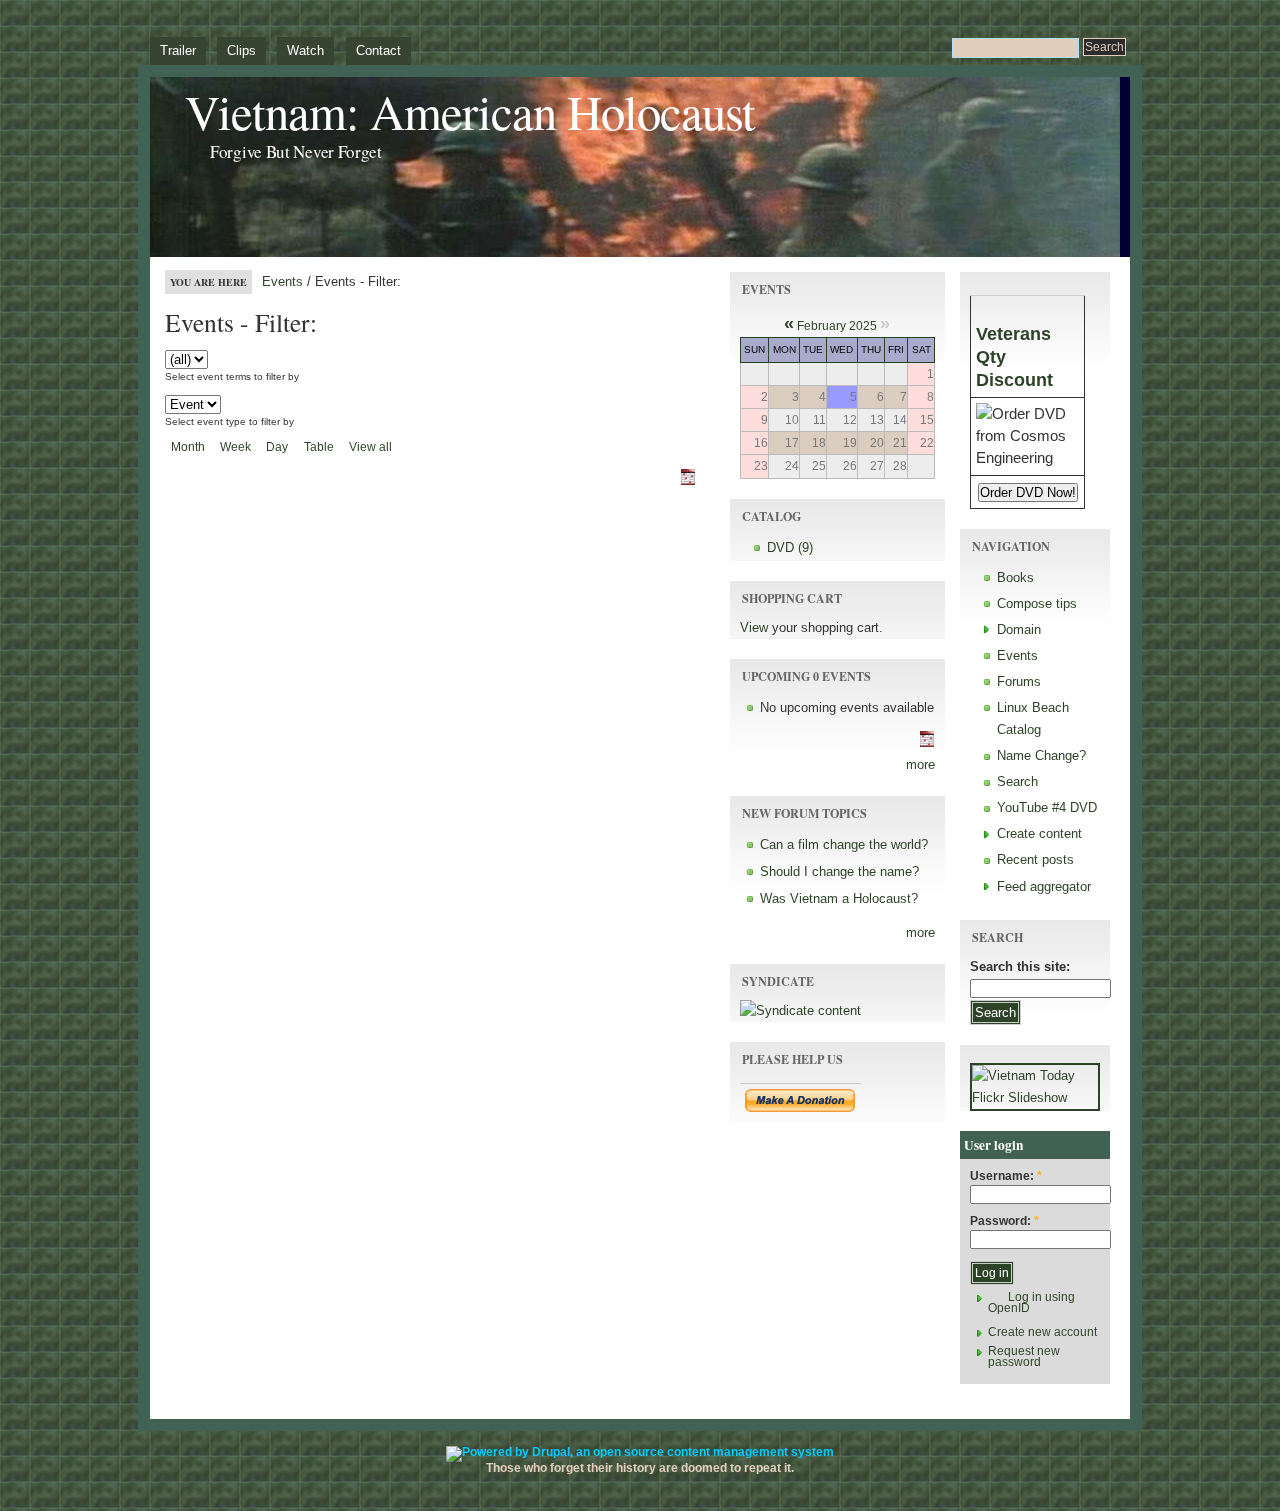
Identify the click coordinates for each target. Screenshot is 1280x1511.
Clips (241, 50)
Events (282, 281)
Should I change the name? (839, 871)
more (920, 764)
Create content (1039, 833)
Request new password (1024, 1356)
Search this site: (1020, 966)
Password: (1004, 1221)
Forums (1019, 681)
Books (1015, 577)
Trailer (178, 50)
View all (370, 447)
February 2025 (837, 326)
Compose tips (1037, 603)
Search (1017, 781)
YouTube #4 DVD (1047, 807)
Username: (1006, 1176)
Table (319, 447)
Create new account (1042, 1332)
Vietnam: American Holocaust (470, 111)
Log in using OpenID (1031, 1302)
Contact (378, 50)
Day (277, 447)
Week (235, 447)
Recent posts (1035, 859)
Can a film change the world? (844, 844)
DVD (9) (790, 547)
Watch (305, 50)
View (754, 627)
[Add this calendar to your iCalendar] (695, 485)
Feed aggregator (1044, 886)
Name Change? (1041, 755)
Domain (1019, 629)
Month (188, 447)
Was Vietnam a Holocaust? (839, 898)
